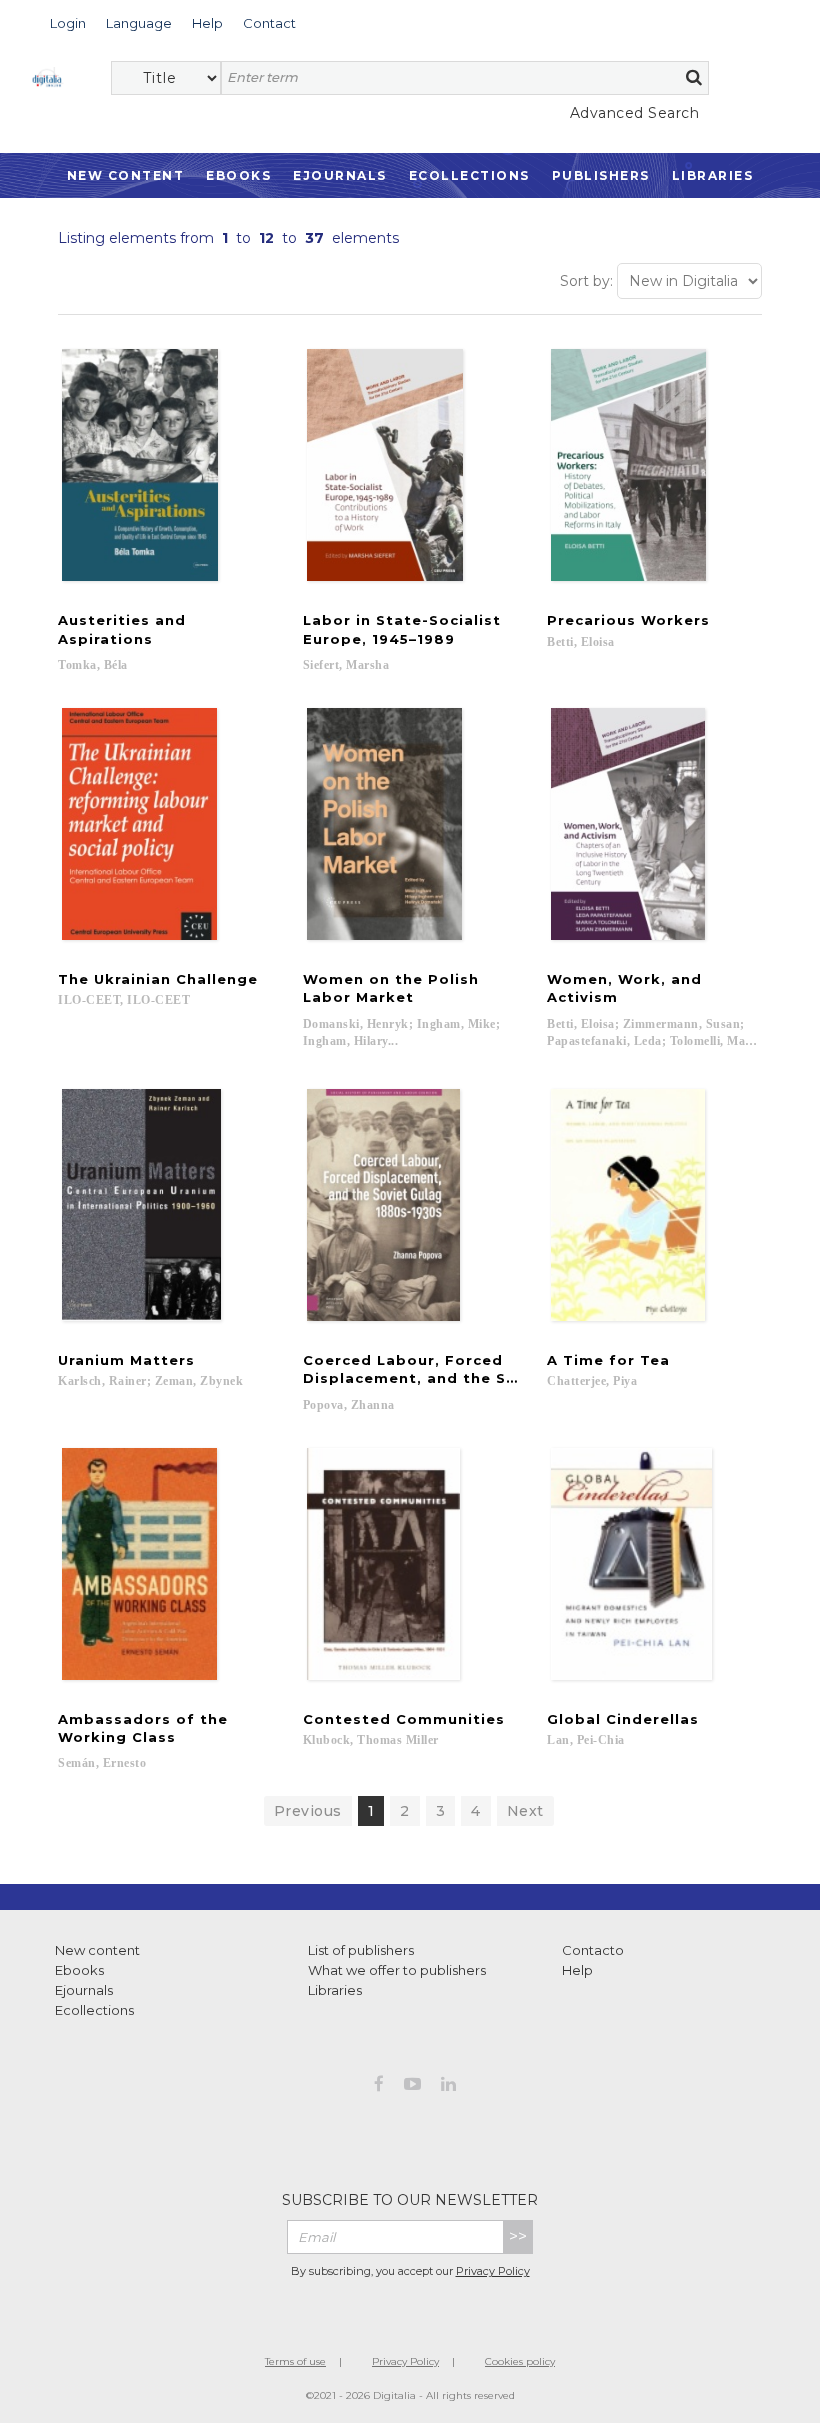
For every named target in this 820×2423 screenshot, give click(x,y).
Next (525, 1811)
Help (577, 1970)
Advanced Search (634, 113)
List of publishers (361, 1950)
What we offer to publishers (397, 1970)
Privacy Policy (493, 2271)
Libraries (713, 175)
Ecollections (469, 175)
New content (97, 1950)
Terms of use (295, 2361)
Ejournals (340, 175)
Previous (308, 1811)
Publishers (601, 175)
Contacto (593, 1950)
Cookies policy (520, 2361)
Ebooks (238, 175)
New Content (126, 175)
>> (518, 2236)
